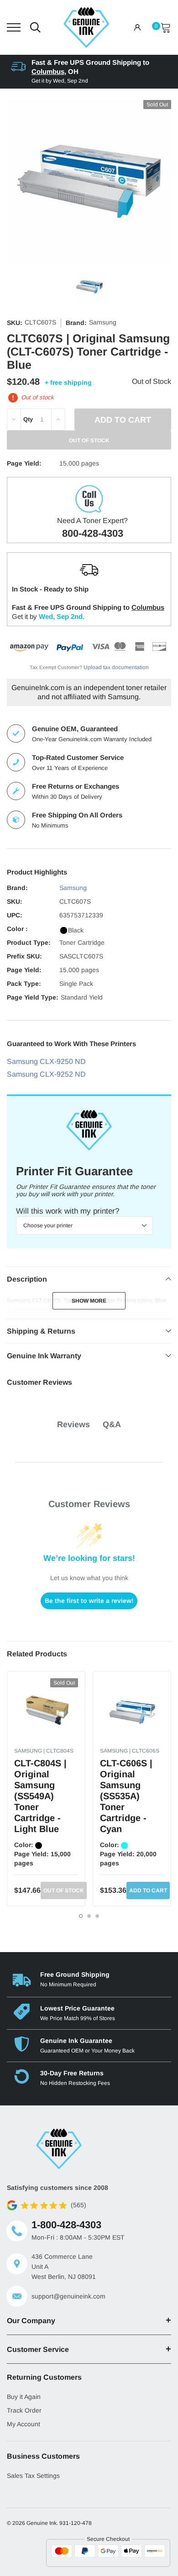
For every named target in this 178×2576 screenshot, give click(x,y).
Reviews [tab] (73, 1424)
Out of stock (64, 1890)
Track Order (24, 2410)
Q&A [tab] (112, 1424)
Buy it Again (24, 2397)
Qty (28, 419)
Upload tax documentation (116, 667)
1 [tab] (81, 1916)
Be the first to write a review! (89, 1601)
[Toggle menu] (14, 27)
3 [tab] (97, 1916)
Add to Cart (148, 1890)
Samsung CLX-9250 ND (46, 1061)
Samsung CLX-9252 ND (46, 1074)
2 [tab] (89, 1916)
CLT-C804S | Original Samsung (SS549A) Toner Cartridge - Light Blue (40, 1796)
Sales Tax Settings (33, 2476)
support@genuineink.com (68, 2296)
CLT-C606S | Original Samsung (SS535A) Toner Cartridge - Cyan (126, 1796)
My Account (24, 2424)
